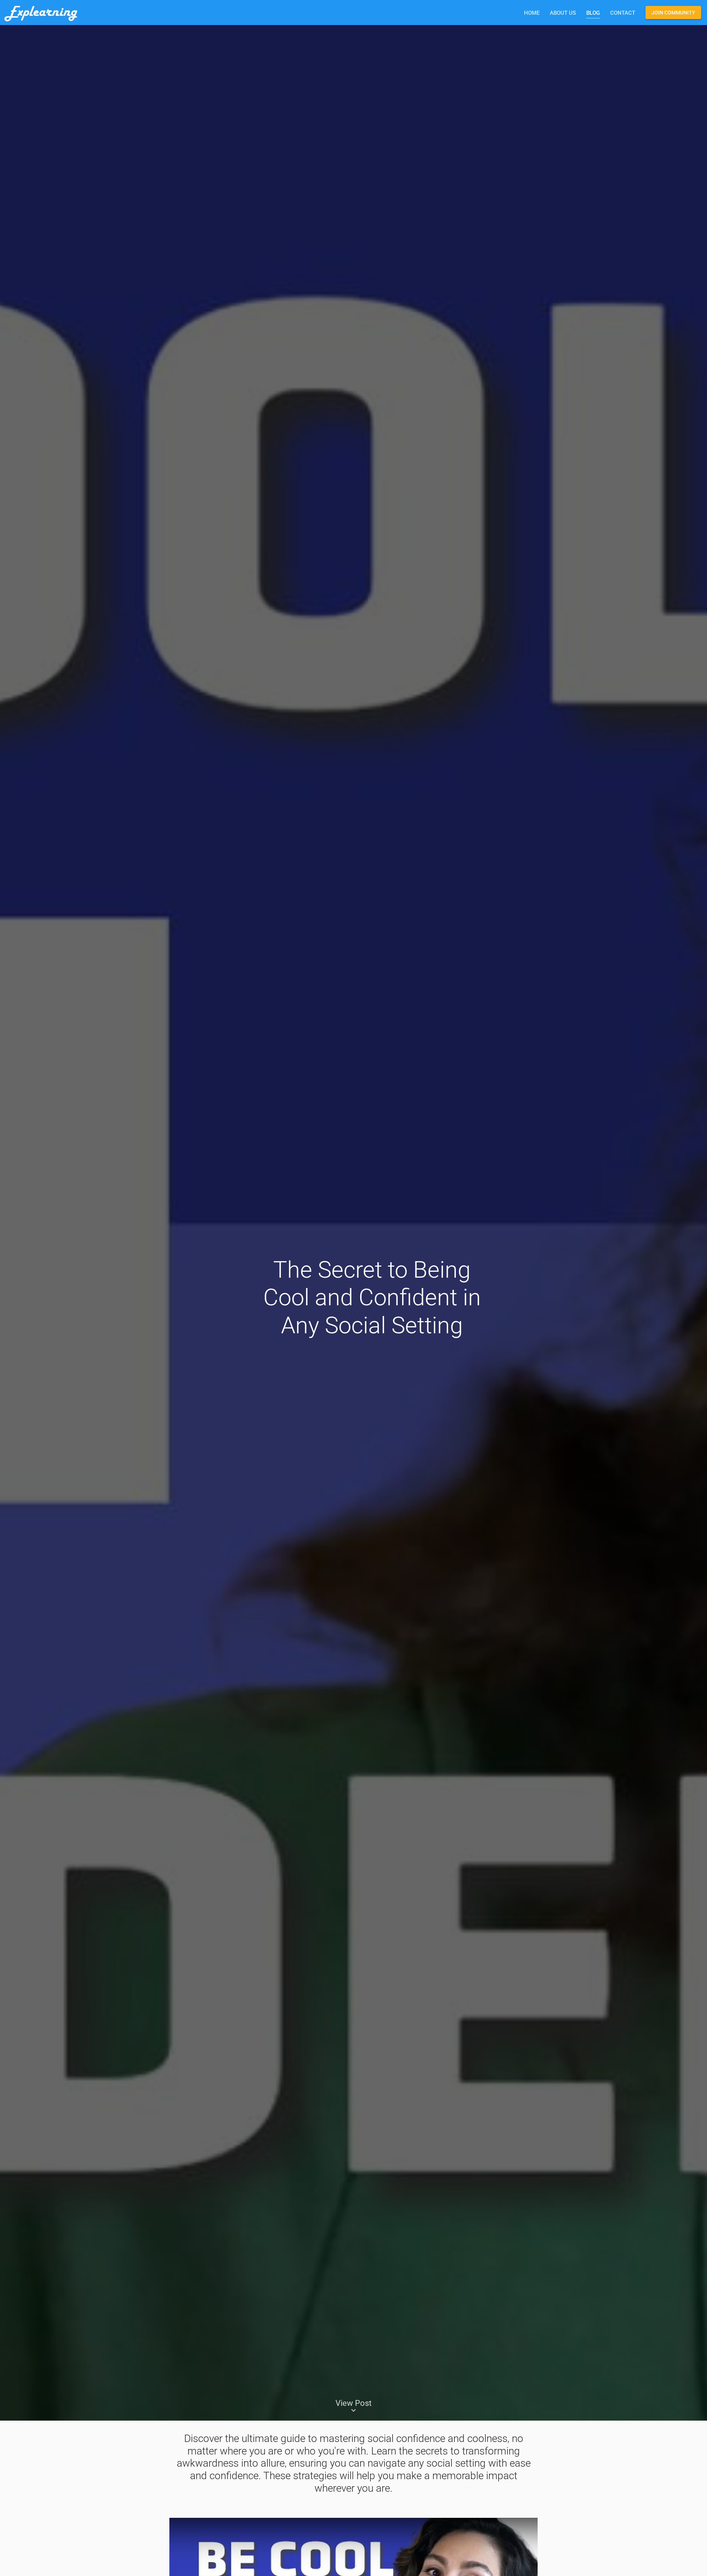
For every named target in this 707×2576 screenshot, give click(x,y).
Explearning (41, 13)
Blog (593, 13)
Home (532, 13)
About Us (563, 13)
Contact (623, 13)
